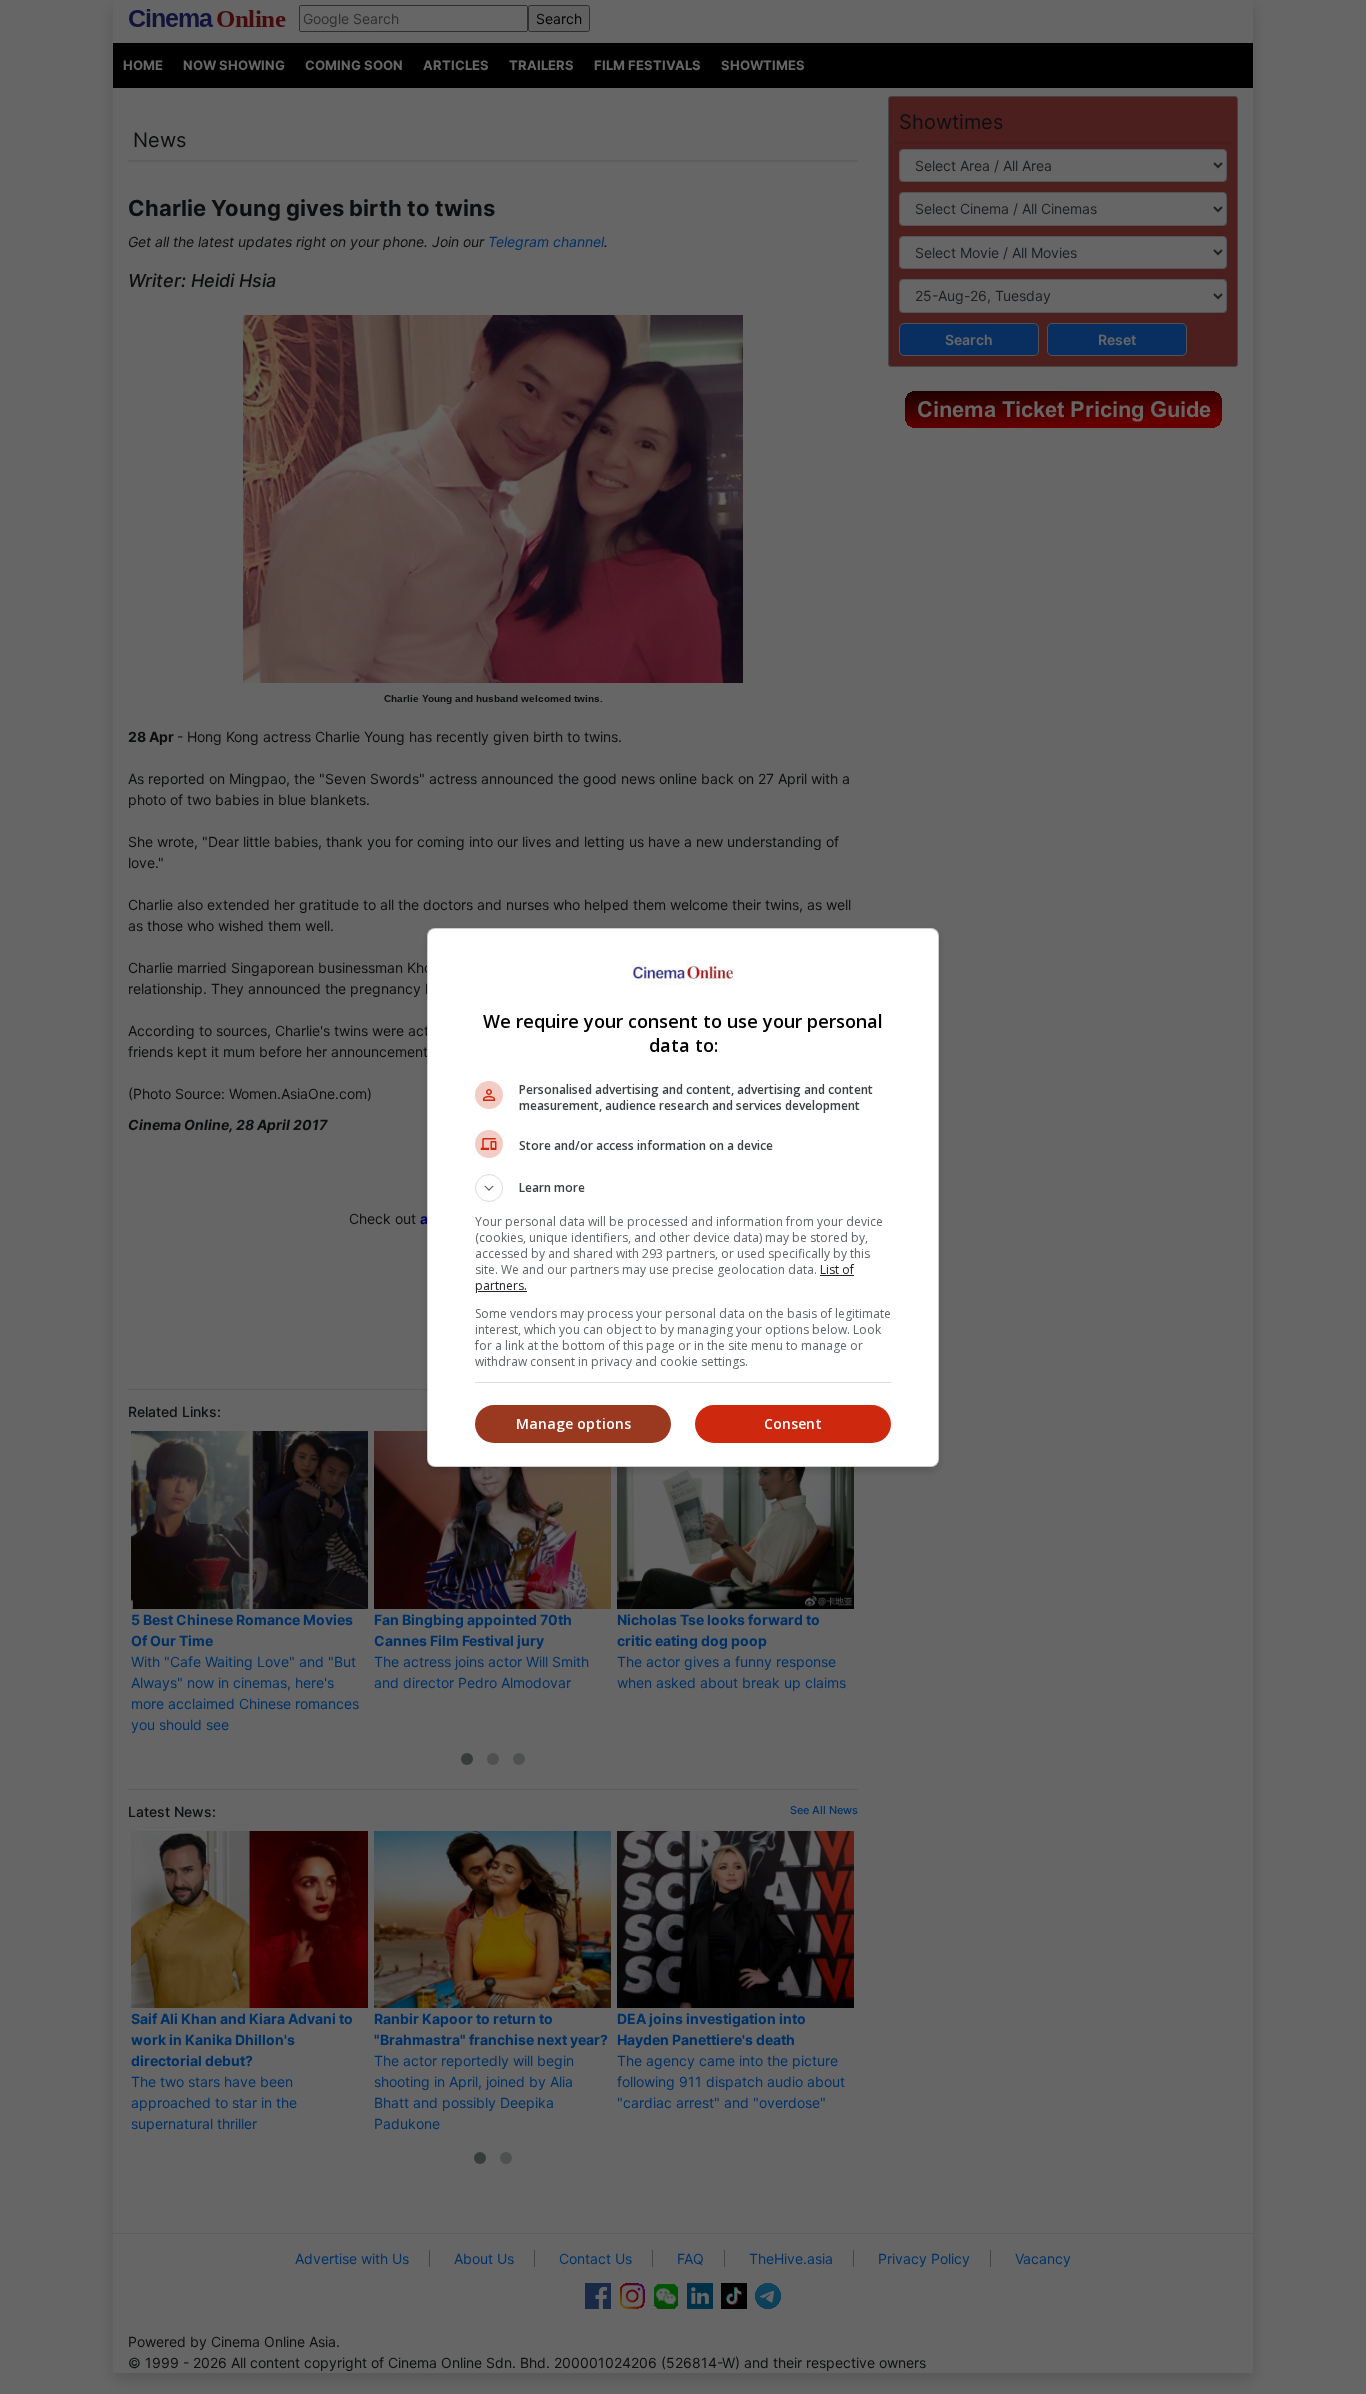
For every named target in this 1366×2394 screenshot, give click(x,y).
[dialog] (683, 1197)
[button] (683, 1188)
